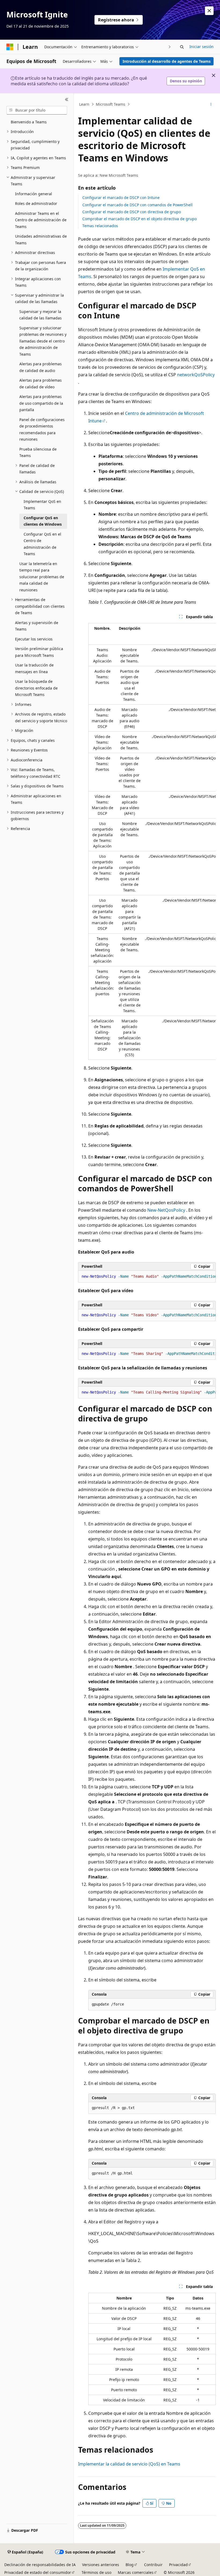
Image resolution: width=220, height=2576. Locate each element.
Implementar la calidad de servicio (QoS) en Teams (129, 2464)
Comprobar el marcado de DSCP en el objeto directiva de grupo (140, 219)
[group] (152, 841)
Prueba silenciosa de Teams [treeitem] (38, 452)
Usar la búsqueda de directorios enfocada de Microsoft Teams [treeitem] (36, 688)
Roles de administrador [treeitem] (36, 203)
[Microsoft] (10, 47)
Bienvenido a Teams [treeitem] (29, 122)
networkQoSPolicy (196, 375)
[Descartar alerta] (209, 11)
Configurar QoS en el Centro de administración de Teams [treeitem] (42, 544)
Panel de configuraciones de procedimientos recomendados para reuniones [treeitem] (42, 430)
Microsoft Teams (111, 104)
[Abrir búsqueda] (182, 47)
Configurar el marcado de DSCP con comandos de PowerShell (137, 205)
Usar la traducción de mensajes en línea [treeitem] (34, 668)
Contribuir (153, 2565)
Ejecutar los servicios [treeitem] (34, 639)
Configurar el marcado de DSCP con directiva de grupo (132, 212)
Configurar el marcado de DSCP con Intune (121, 198)
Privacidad (178, 2565)
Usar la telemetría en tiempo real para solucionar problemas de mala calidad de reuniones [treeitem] (42, 577)
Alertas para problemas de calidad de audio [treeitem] (41, 367)
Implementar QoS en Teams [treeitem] (42, 505)
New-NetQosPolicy (166, 1210)
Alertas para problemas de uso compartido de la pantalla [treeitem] (41, 403)
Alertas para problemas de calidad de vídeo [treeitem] (41, 384)
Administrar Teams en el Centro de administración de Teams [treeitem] (41, 220)
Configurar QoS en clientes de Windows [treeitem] (43, 521)
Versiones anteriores (101, 2565)
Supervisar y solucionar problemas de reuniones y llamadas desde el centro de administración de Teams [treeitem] (43, 341)
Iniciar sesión (201, 47)
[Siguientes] (170, 47)
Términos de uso (96, 2572)
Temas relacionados (100, 226)
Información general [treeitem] (34, 194)
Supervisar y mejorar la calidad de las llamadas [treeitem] (41, 315)
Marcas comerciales (136, 2572)
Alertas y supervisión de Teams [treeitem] (37, 626)
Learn (84, 104)
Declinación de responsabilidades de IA (40, 2565)
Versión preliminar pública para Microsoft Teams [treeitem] (39, 652)
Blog (130, 2565)
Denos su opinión (186, 81)
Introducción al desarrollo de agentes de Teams (167, 61)
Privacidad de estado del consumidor (38, 2572)
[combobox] (37, 110)
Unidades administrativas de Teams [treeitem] (41, 239)
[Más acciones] (211, 104)
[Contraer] (67, 100)
